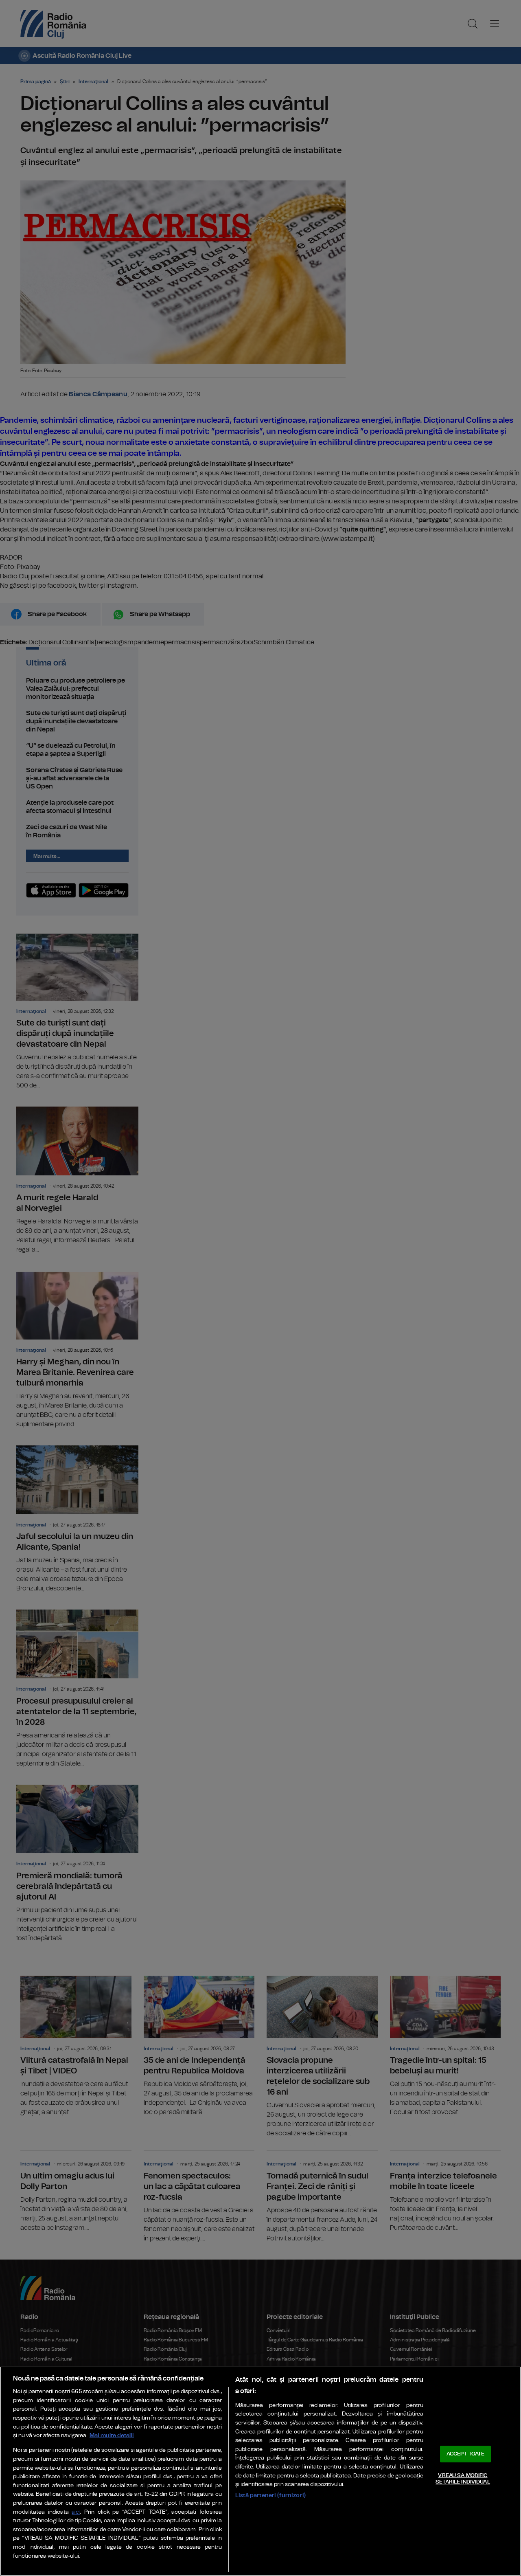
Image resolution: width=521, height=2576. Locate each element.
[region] (260, 2471)
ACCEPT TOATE (466, 2454)
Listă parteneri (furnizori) (270, 2495)
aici (76, 2512)
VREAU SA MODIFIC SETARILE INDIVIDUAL (463, 2479)
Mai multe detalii (112, 2435)
